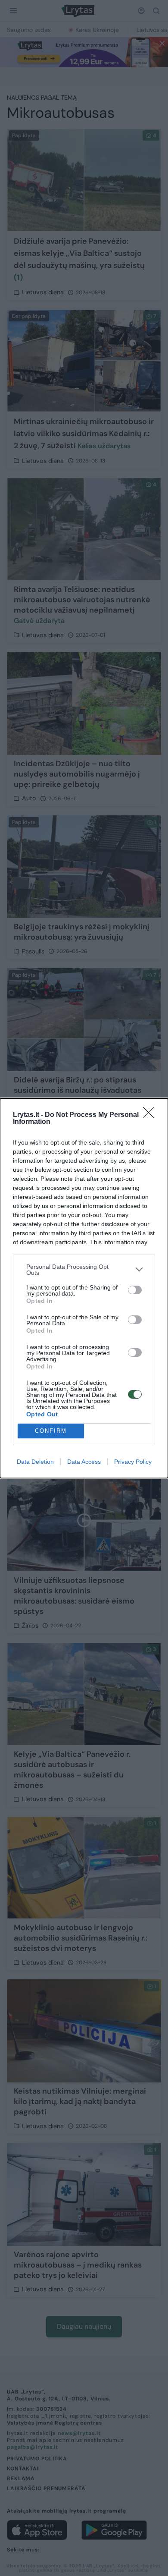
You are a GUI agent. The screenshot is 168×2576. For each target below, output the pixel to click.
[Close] (151, 1115)
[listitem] (84, 1270)
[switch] (135, 1290)
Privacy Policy (133, 1462)
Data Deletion (35, 1462)
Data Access (84, 1462)
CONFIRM (51, 1431)
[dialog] (84, 1288)
